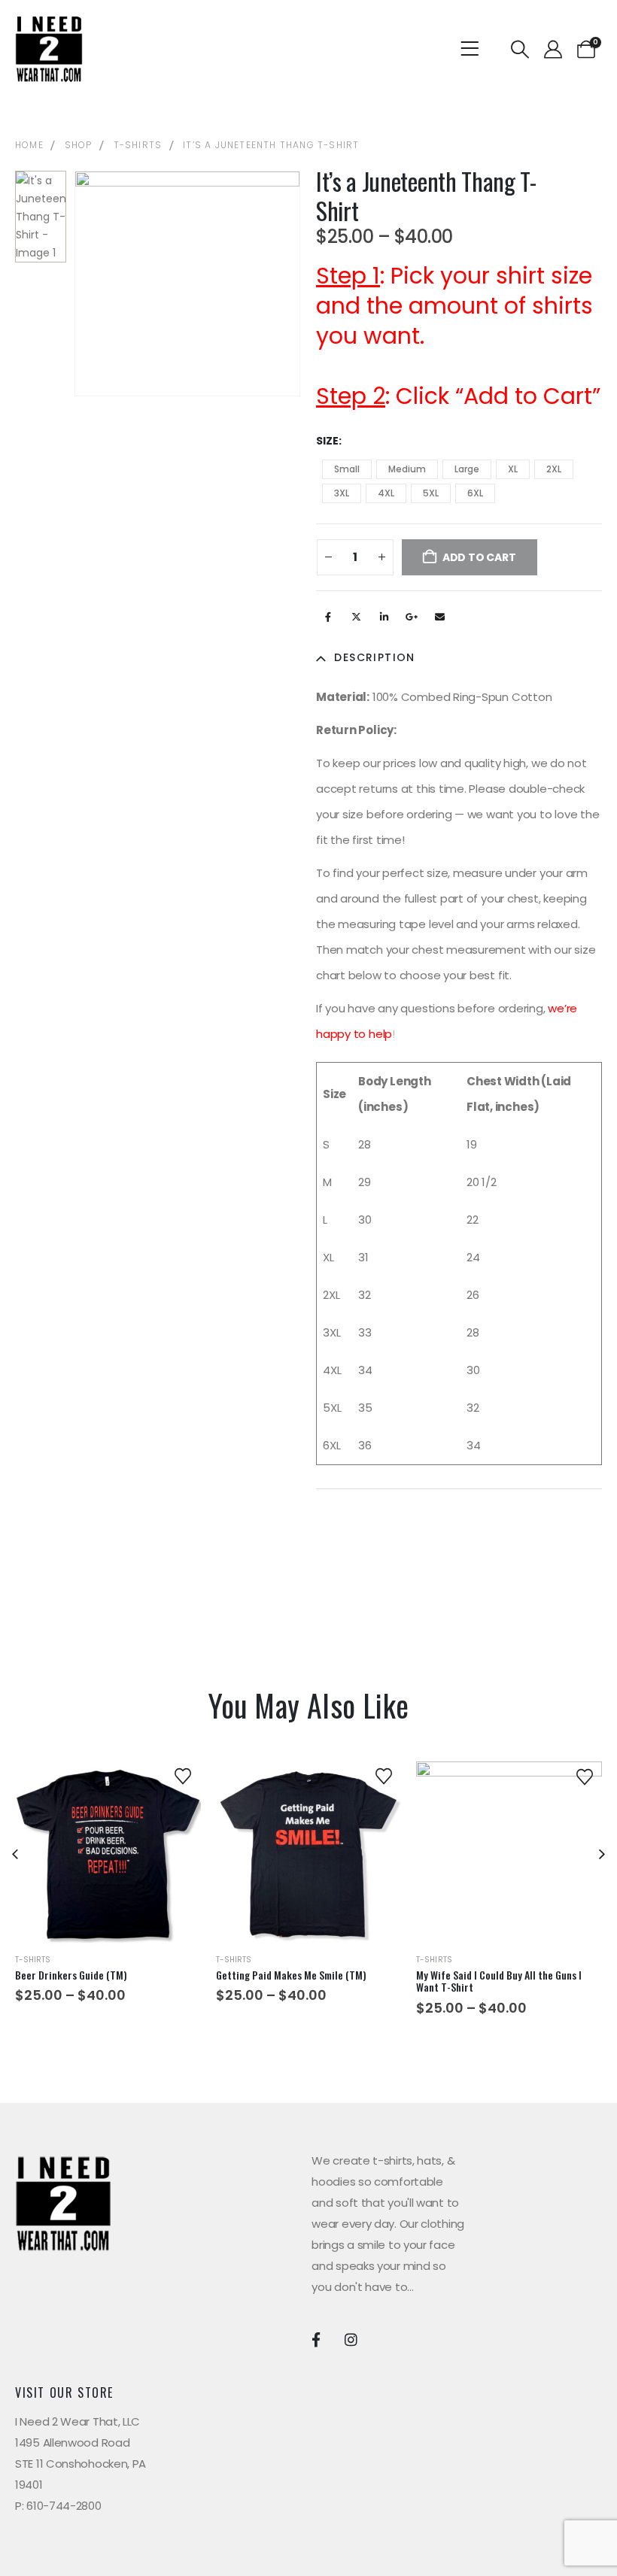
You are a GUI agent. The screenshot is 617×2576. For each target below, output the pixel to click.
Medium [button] (407, 469)
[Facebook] (316, 2339)
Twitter (356, 617)
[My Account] (553, 50)
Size (327, 441)
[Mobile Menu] (474, 49)
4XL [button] (386, 493)
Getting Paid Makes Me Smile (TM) (291, 1975)
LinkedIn (384, 617)
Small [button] (347, 469)
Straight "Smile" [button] (325, 1890)
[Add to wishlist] (183, 1775)
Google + (412, 617)
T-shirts (33, 1960)
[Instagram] (351, 2339)
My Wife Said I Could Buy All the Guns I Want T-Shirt (499, 1981)
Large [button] (467, 469)
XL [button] (513, 469)
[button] (520, 50)
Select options (108, 1920)
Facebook (328, 617)
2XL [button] (554, 469)
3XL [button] (342, 493)
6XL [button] (475, 493)
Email (439, 617)
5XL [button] (431, 493)
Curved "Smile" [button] (295, 1890)
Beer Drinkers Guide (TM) (71, 1975)
